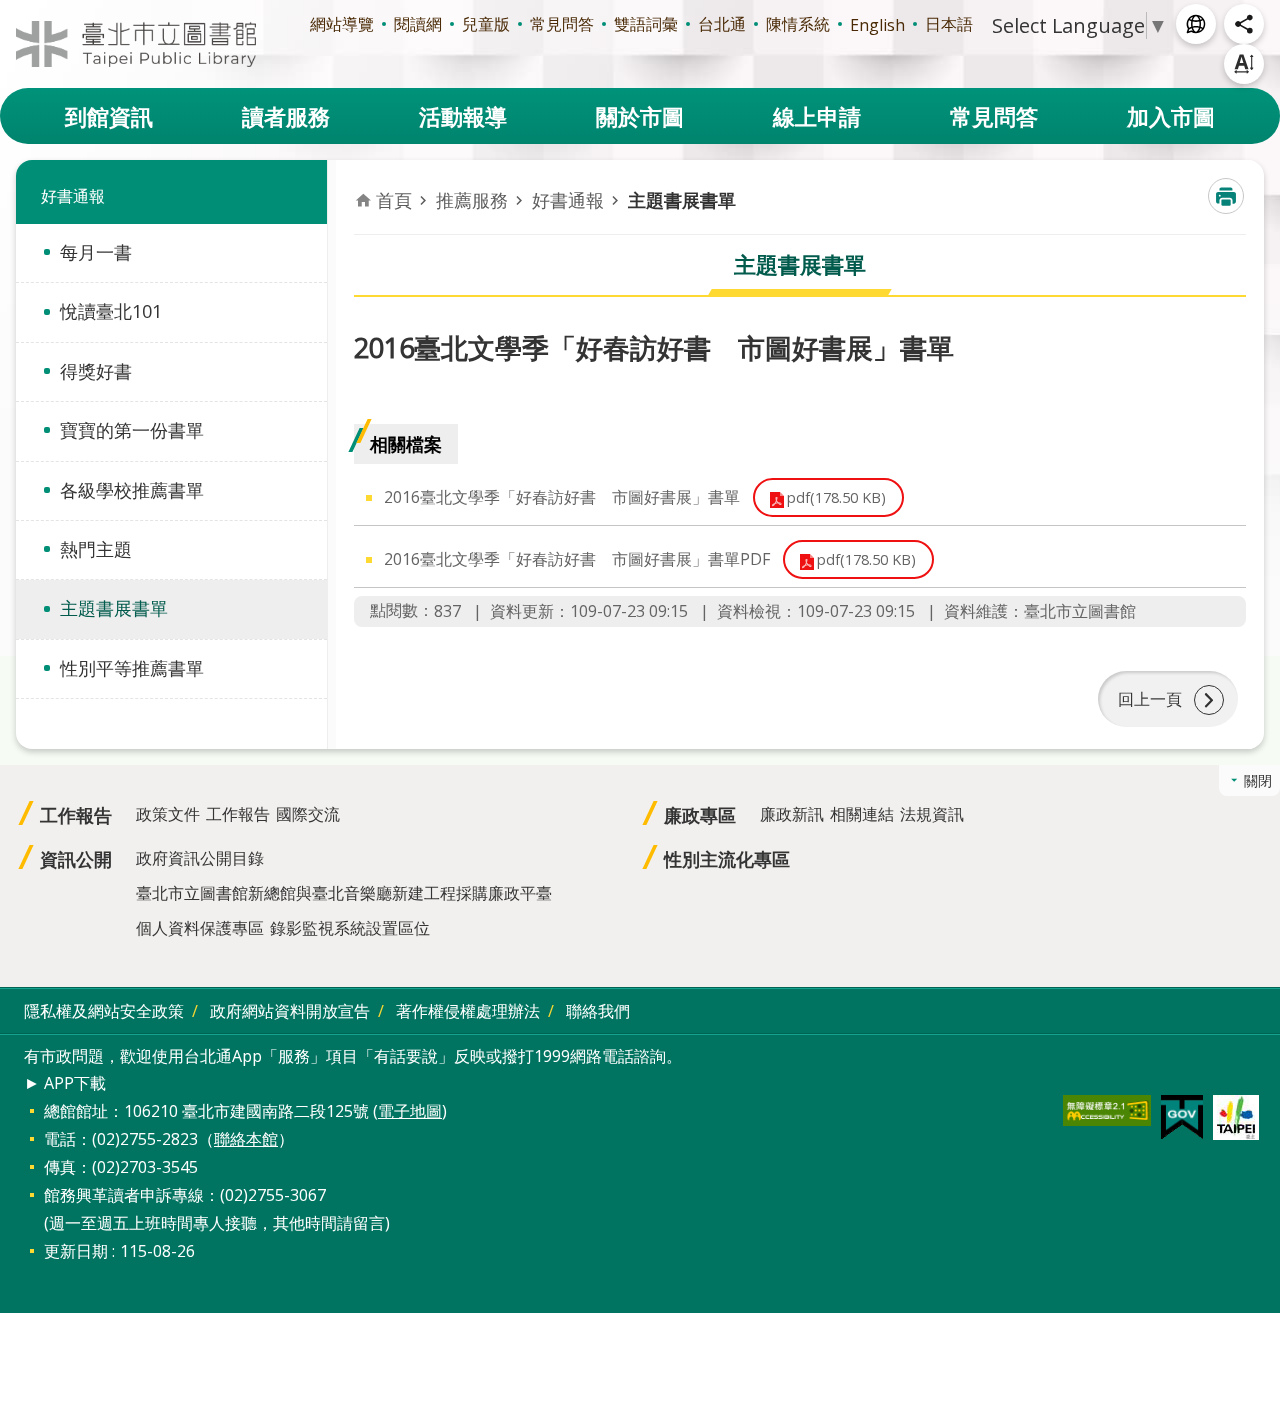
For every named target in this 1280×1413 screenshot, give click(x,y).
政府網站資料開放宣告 (290, 1011)
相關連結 (862, 814)
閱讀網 (418, 24)
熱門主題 (96, 549)
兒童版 (486, 24)
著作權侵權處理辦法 (468, 1011)
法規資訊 (932, 814)
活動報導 (463, 116)
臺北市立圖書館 (136, 44)
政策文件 (168, 814)
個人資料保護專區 (200, 928)
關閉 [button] (1258, 780)
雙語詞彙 (646, 24)
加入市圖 (1171, 116)
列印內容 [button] (1226, 196)
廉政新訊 (792, 814)
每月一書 (96, 252)
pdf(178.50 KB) (836, 497)
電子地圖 (410, 1111)
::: (12, 11)
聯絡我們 (598, 1011)
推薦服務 (472, 200)
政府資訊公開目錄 (200, 858)
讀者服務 (286, 116)
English (877, 25)
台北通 (722, 24)
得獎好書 (96, 371)
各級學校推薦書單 (132, 490)
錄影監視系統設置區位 (350, 928)
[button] (1107, 1110)
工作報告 (76, 815)
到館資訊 (109, 116)
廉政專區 (700, 815)
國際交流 (308, 814)
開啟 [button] (1196, 24)
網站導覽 (342, 24)
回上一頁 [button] (1150, 699)
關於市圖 (640, 116)
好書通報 (568, 200)
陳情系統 (798, 24)
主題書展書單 (114, 608)
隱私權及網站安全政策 (104, 1011)
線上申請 (817, 116)
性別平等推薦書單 (132, 668)
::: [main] (366, 181)
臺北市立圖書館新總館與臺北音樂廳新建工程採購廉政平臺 (344, 893)
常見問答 (562, 24)
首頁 (394, 200)
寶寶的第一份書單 (132, 430)
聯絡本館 (246, 1139)
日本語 (949, 24)
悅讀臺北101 (111, 311)
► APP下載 (65, 1083)
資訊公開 (76, 859)
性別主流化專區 (727, 859)
